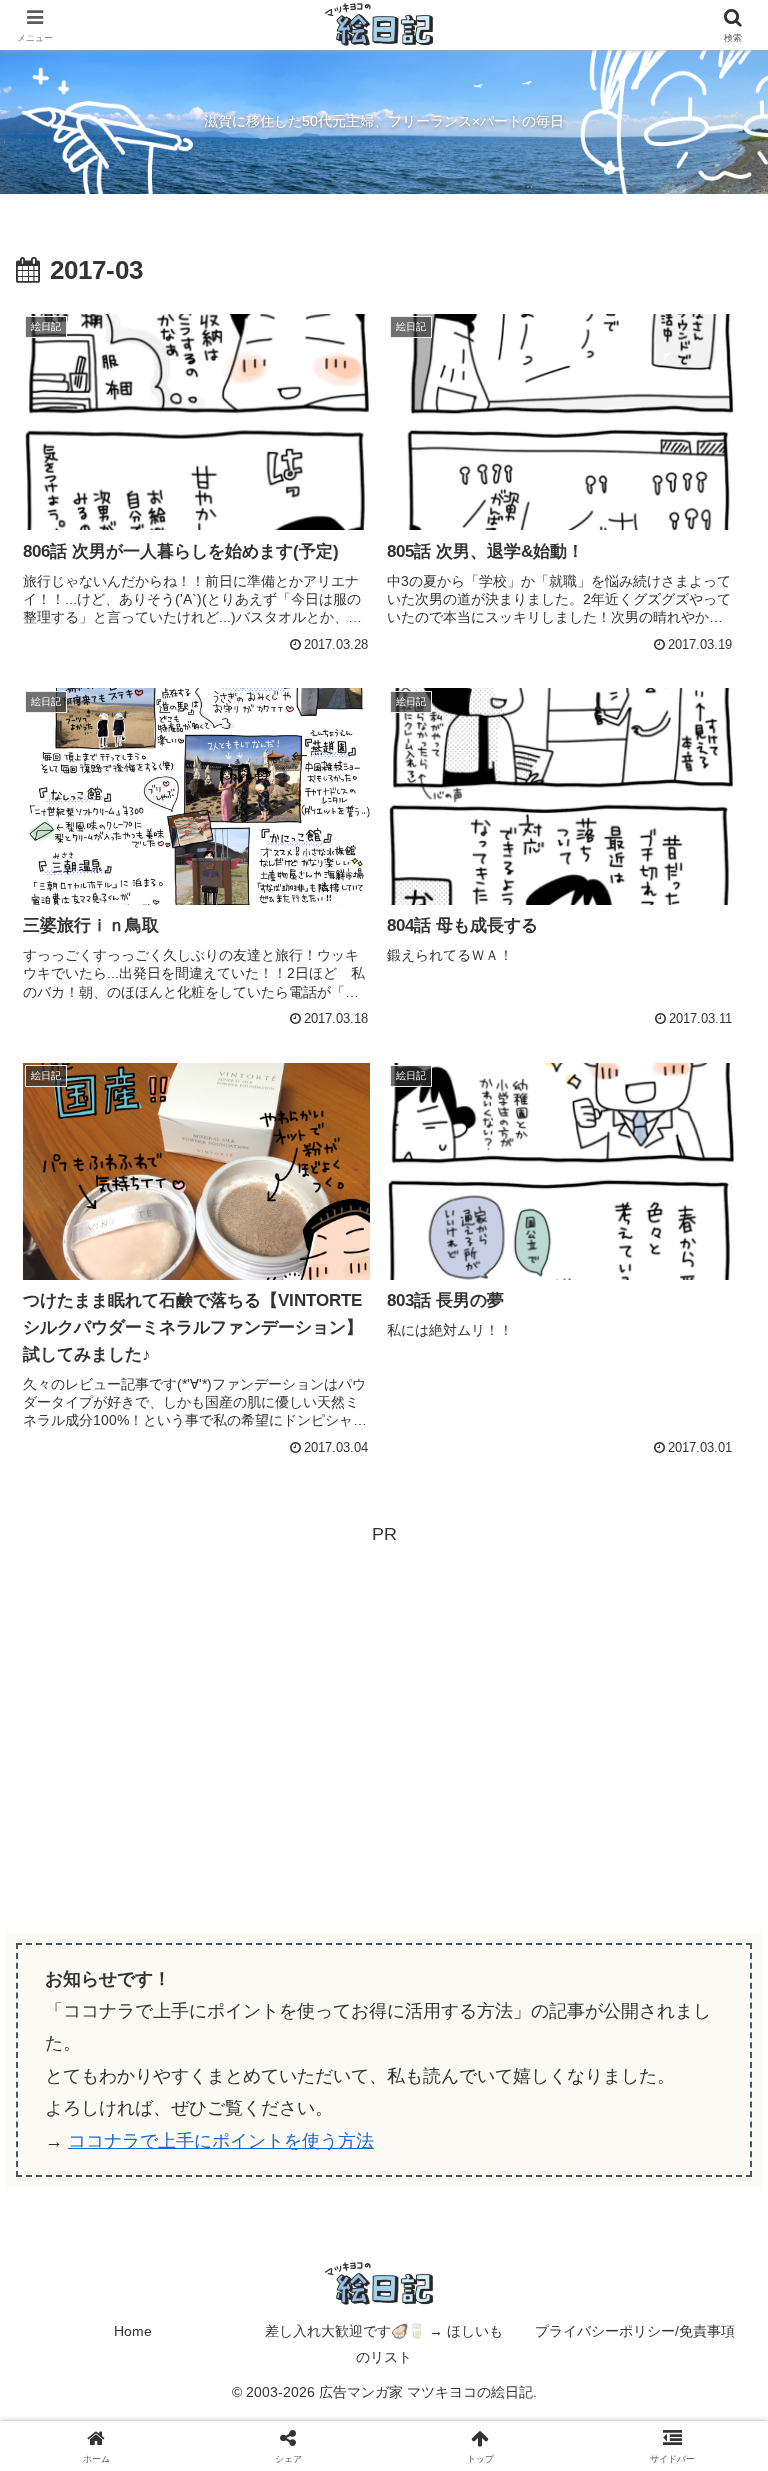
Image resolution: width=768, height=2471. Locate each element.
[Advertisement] (384, 1690)
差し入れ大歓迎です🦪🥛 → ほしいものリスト (384, 2343)
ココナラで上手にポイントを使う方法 (221, 2141)
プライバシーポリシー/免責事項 (635, 2331)
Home (133, 2331)
